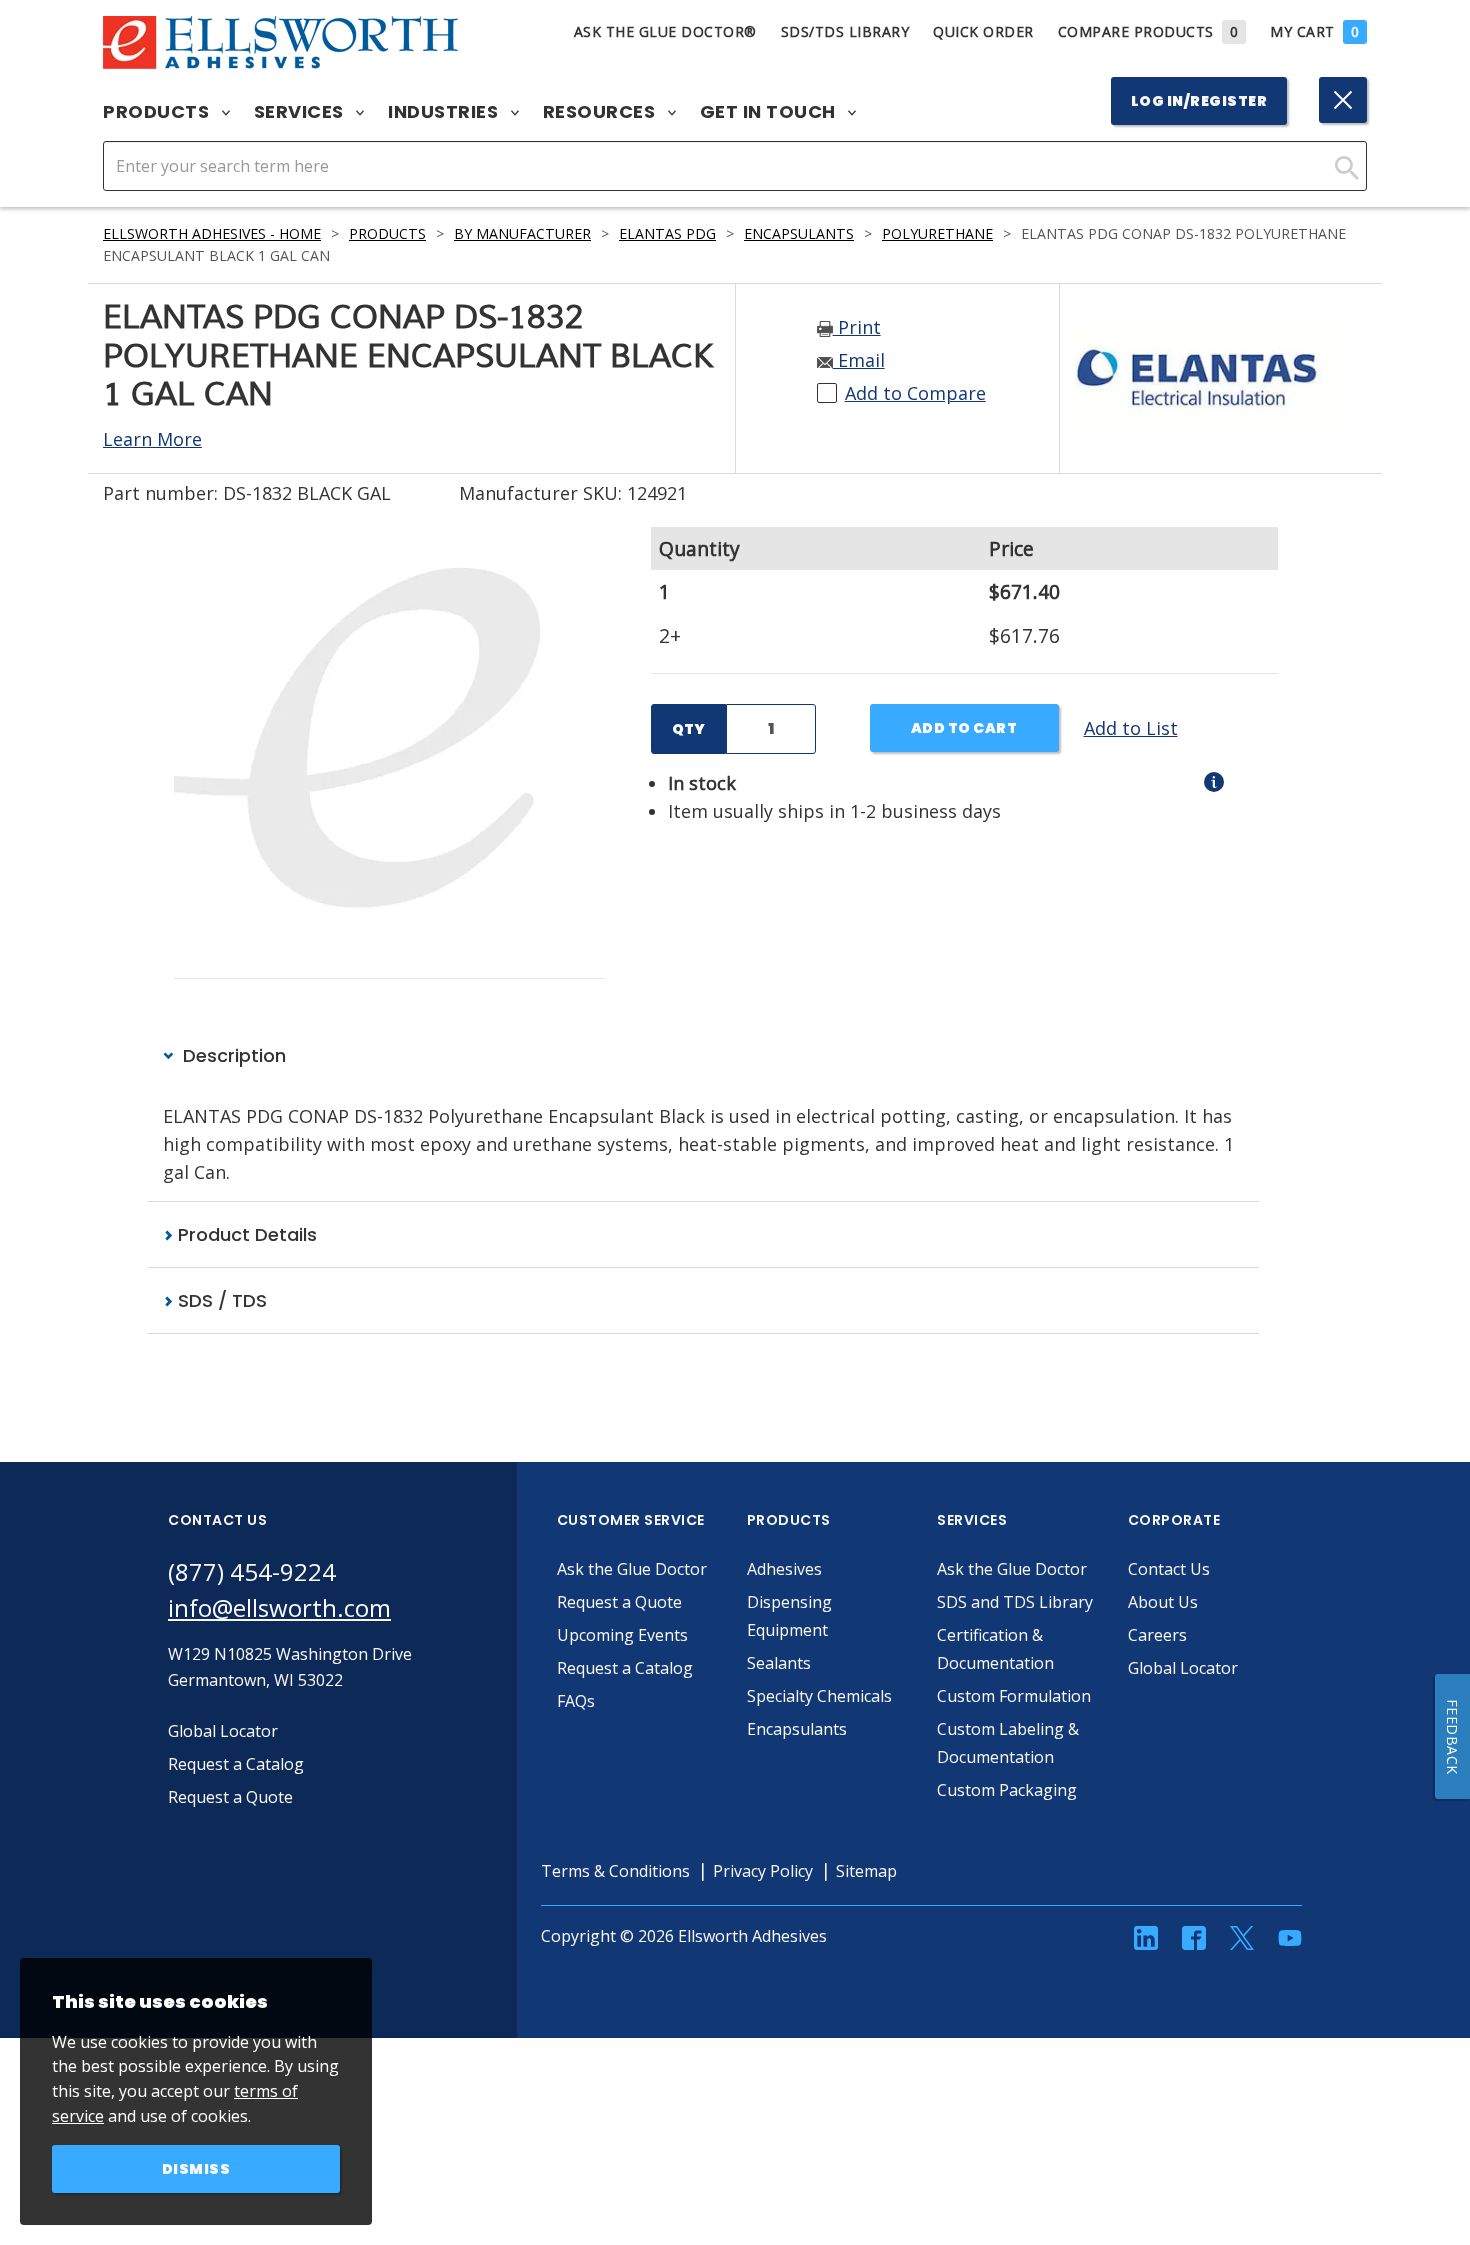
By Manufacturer (522, 233)
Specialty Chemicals (819, 1696)
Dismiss (196, 2169)
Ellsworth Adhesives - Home (212, 233)
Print (857, 327)
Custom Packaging (1007, 1790)
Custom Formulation (1014, 1696)
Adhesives (784, 1569)
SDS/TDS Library (845, 31)
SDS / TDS (220, 1300)
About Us (1163, 1602)
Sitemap (866, 1871)
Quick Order (983, 31)
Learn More (152, 439)
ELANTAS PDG (667, 233)
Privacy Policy (763, 1871)
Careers (1157, 1635)
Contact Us (1169, 1569)
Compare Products (1148, 31)
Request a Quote (619, 1602)
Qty (688, 729)
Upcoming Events (622, 1635)
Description (232, 1055)
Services (301, 112)
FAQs (576, 1701)
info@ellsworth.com (279, 1607)
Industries (445, 112)
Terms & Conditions (615, 1871)
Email (859, 360)
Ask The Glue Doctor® (665, 31)
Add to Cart (964, 728)
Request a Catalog (625, 1668)
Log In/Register (1199, 101)
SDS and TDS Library (1015, 1602)
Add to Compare (915, 393)
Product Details (245, 1234)
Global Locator (1183, 1668)
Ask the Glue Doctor (632, 1569)
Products (158, 112)
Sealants (779, 1663)
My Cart (1314, 31)
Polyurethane (937, 233)
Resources (601, 112)
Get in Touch (770, 112)
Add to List (1131, 728)
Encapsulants (799, 233)
